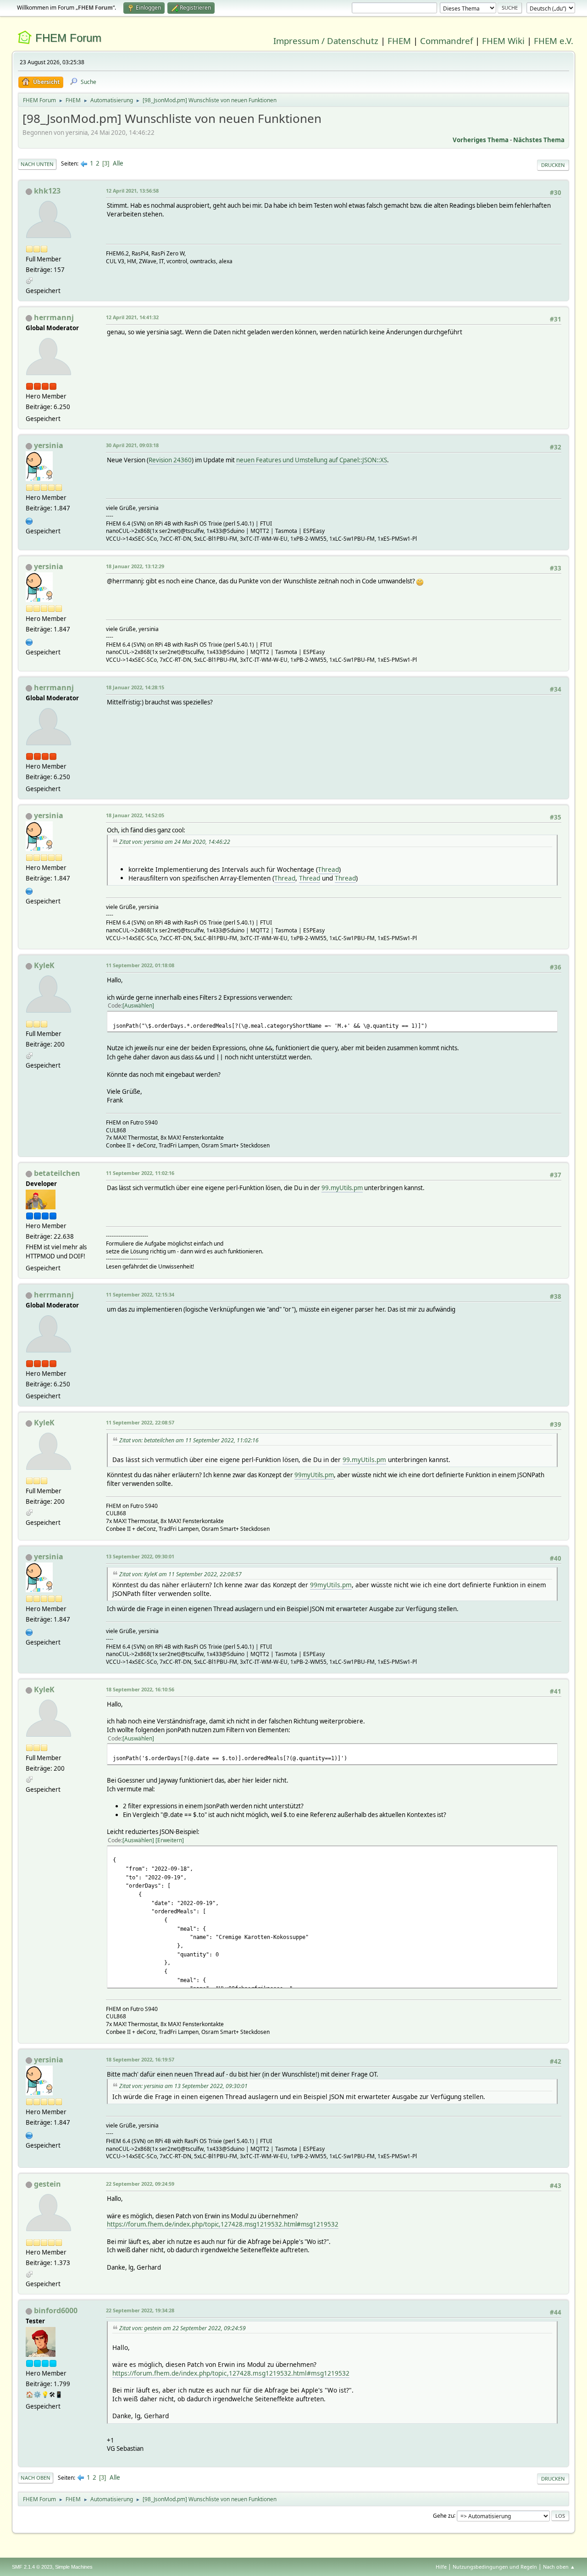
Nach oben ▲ (559, 2567)
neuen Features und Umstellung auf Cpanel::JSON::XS (312, 460)
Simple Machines (74, 2567)
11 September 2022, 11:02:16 (140, 1173)
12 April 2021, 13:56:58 (132, 191)
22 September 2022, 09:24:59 (140, 2184)
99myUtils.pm (314, 1475)
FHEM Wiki (503, 41)
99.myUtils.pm (342, 1188)
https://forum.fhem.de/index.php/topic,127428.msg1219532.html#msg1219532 (223, 2224)
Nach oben (36, 2478)
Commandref (446, 41)
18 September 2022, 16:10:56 (140, 1689)
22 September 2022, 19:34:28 (140, 2310)
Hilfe (441, 2567)
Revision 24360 (170, 460)
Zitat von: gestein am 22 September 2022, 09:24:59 (183, 2328)
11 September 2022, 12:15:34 (140, 1294)
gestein (47, 2184)
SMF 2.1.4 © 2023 (32, 2567)
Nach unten (37, 164)
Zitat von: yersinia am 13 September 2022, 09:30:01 (183, 2086)
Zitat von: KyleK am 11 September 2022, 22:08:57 (180, 1574)
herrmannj (54, 317)
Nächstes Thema (539, 140)
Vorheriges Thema (481, 140)
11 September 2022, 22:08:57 (140, 1422)
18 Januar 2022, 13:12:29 (135, 566)
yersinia (49, 445)
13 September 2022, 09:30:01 (140, 1556)
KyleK (44, 965)
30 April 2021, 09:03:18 (132, 445)
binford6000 (56, 2310)
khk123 (47, 191)
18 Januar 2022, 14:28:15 (135, 687)
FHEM (399, 41)
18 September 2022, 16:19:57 (140, 2059)
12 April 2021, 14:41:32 (132, 317)
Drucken (553, 165)
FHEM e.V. (554, 41)
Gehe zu (443, 2515)
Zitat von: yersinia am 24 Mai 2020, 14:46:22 (175, 842)
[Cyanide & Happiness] (29, 520)
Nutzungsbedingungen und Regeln (495, 2567)
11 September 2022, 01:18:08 (140, 965)
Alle (118, 163)
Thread (328, 869)
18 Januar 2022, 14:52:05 (135, 815)
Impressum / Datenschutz (326, 41)
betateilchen (57, 1173)
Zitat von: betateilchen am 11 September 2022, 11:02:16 (189, 1440)
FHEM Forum (68, 38)
